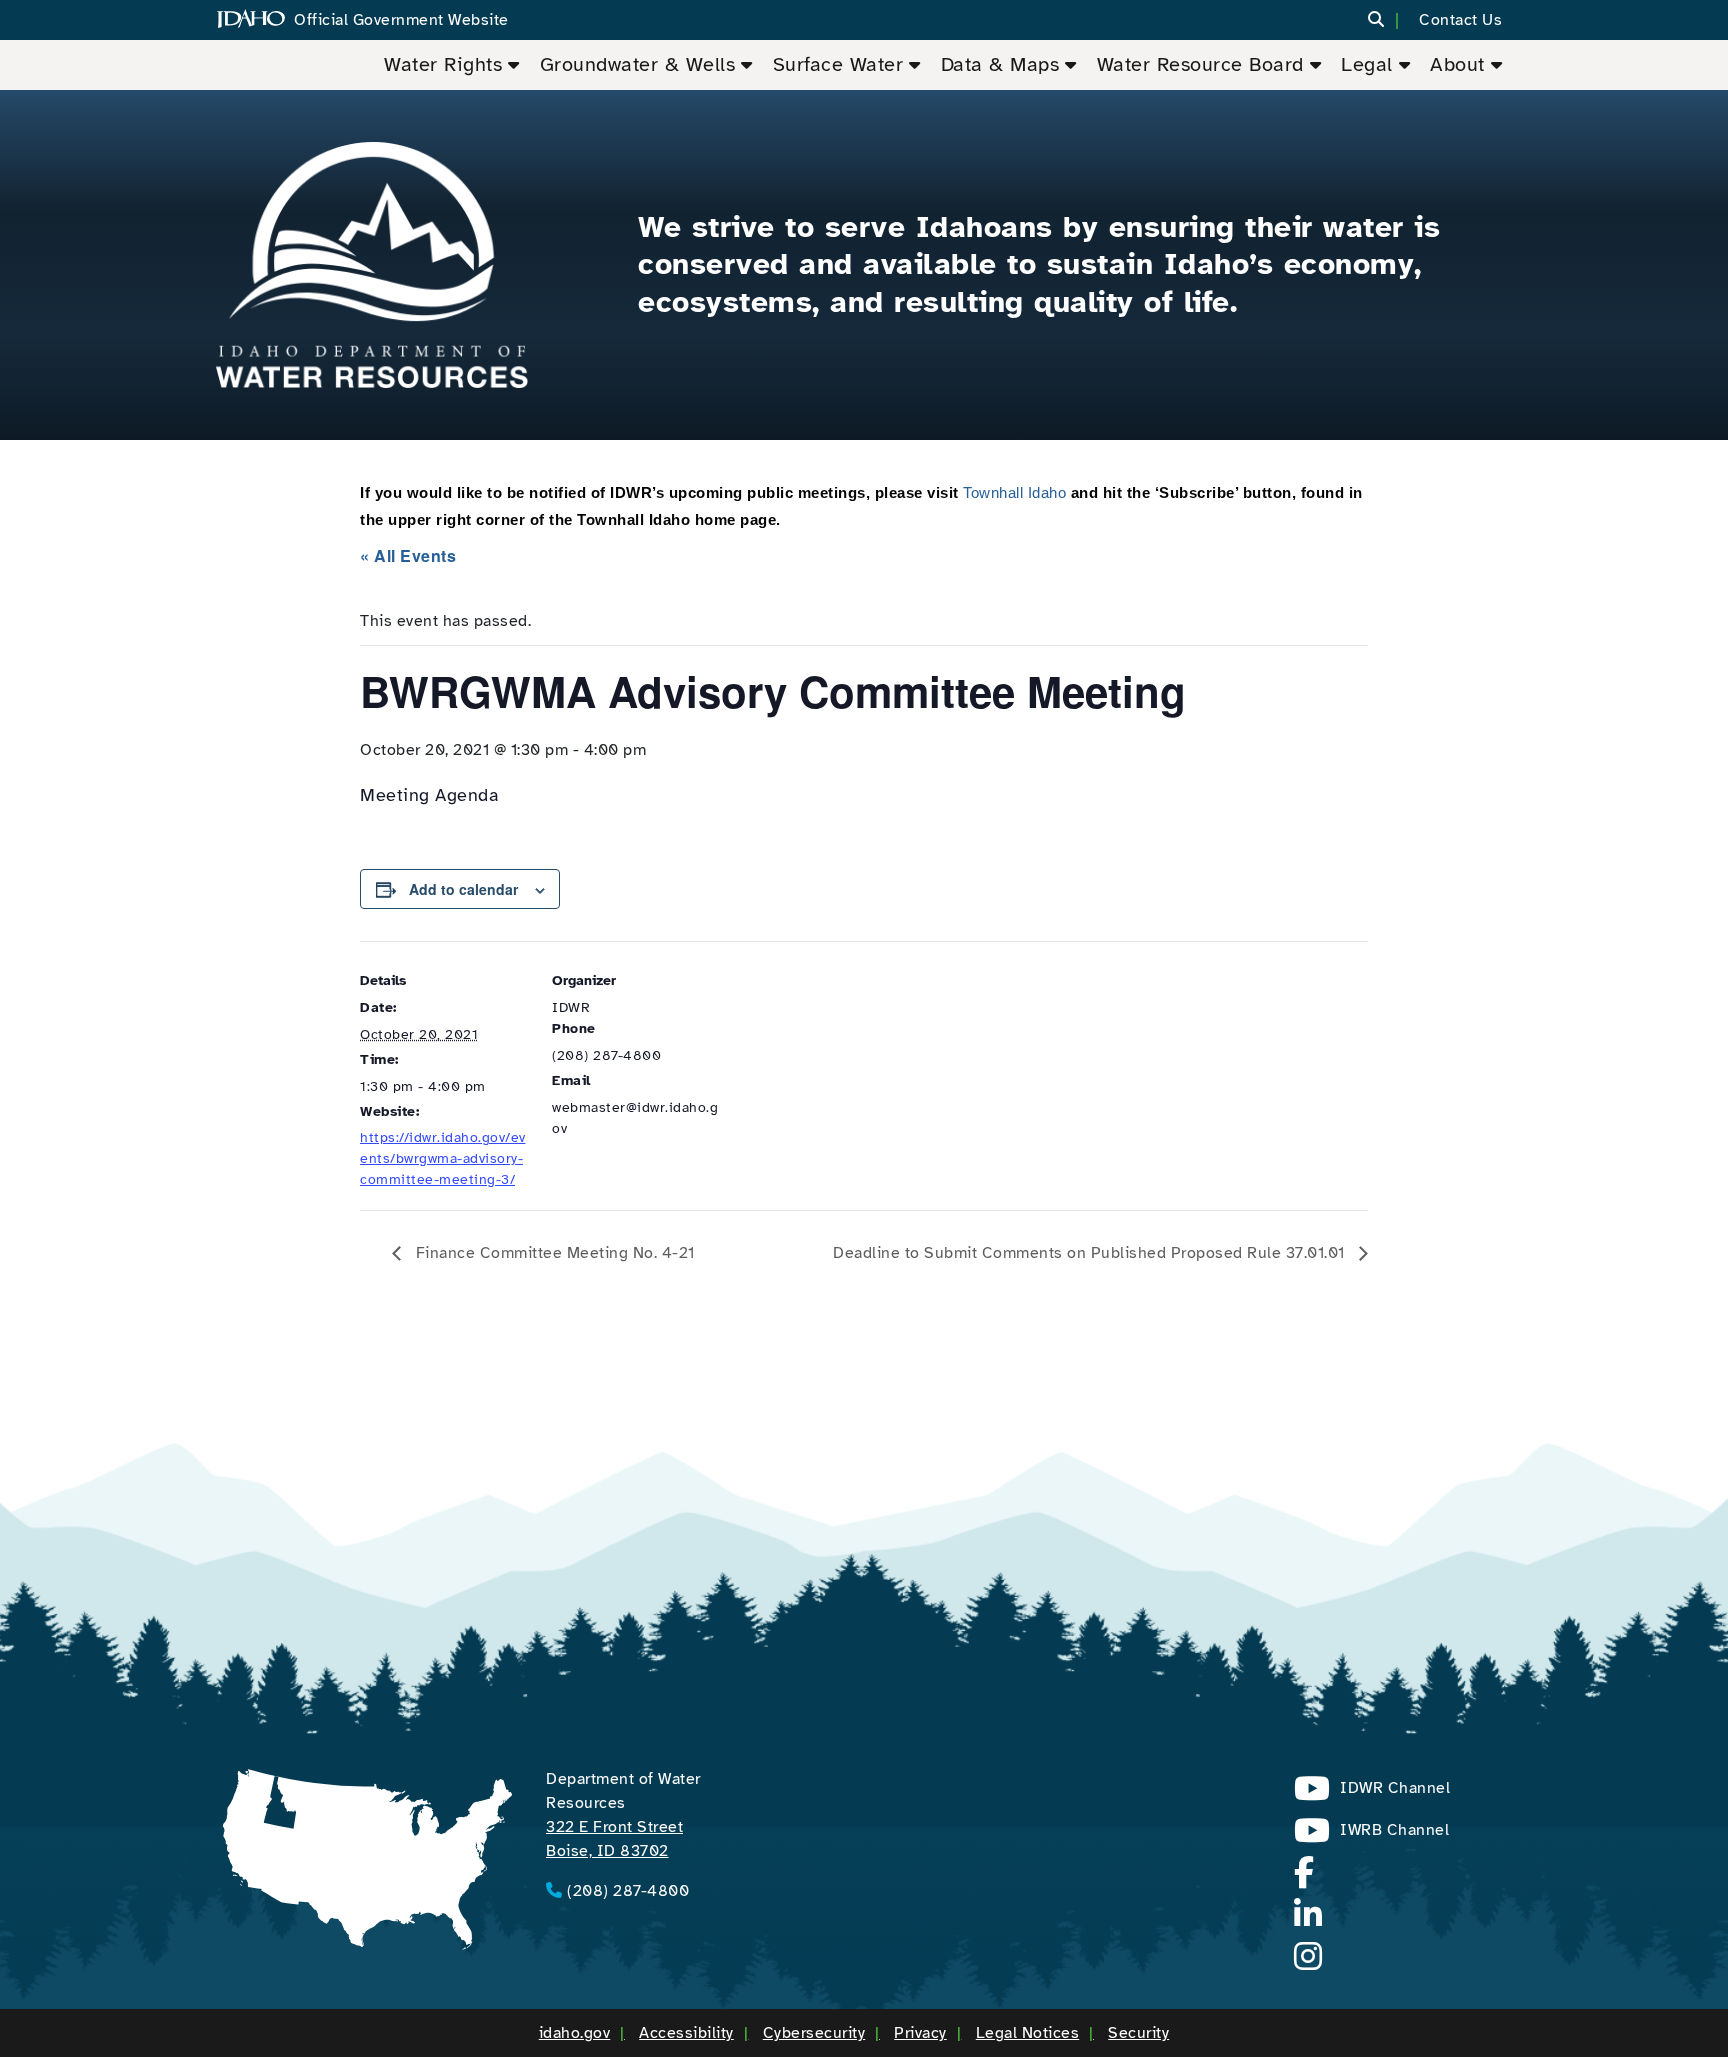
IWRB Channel (1371, 1835)
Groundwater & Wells (638, 64)
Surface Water (838, 64)
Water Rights (443, 64)
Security (1138, 2033)
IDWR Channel (1372, 1793)
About (1457, 64)
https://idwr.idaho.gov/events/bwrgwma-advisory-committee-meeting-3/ (443, 1158)
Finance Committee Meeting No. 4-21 (553, 1253)
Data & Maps (1000, 64)
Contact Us (1460, 20)
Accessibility (686, 2033)
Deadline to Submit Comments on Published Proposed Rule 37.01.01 (1091, 1253)
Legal (1367, 64)
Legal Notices (1028, 2033)
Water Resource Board (1200, 64)
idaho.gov (575, 2033)
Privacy (920, 2033)
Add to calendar (463, 889)
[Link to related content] (372, 265)
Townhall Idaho (1014, 492)
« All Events (408, 555)
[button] (1388, 20)
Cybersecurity (814, 2033)
